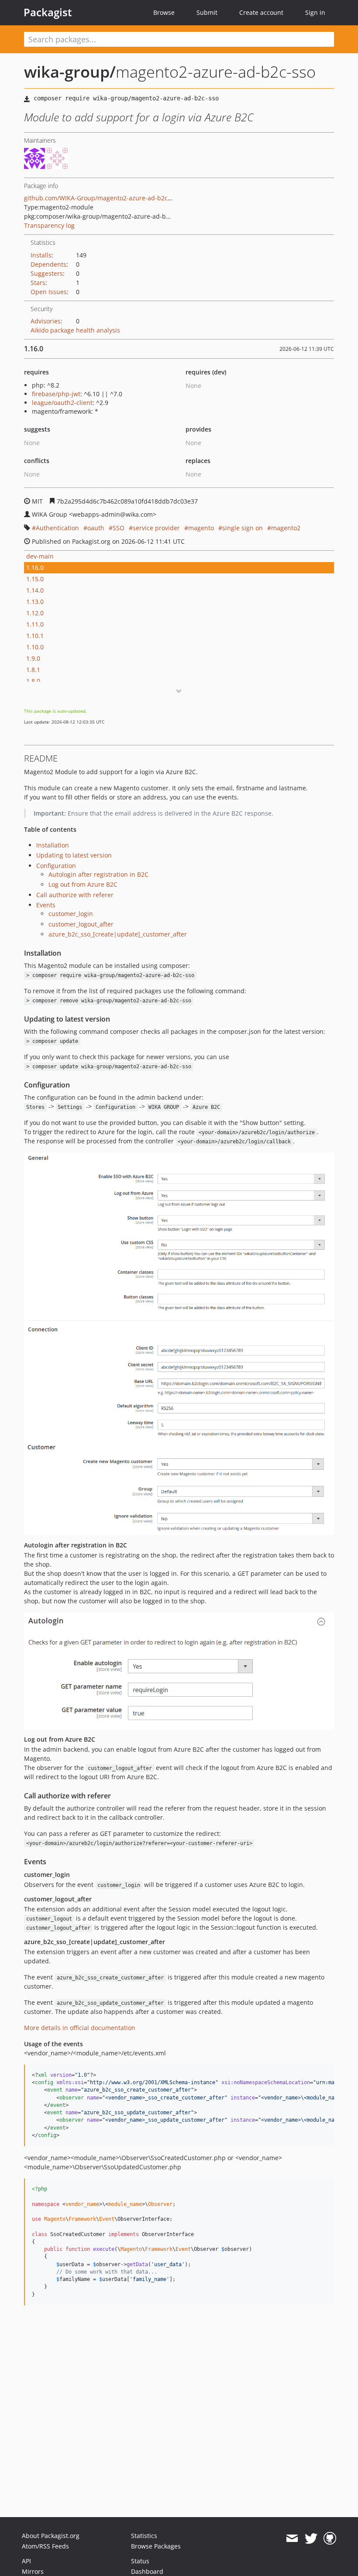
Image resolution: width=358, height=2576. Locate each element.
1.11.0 (35, 624)
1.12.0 (35, 613)
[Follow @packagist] (311, 2538)
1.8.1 (33, 670)
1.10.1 (35, 636)
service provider (156, 528)
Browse (164, 12)
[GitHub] (330, 2538)
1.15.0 (35, 579)
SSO (119, 528)
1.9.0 (33, 658)
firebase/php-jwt (56, 394)
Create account (261, 12)
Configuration (56, 866)
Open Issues (49, 292)
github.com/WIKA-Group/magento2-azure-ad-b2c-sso (102, 198)
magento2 (286, 528)
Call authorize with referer (75, 895)
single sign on (243, 528)
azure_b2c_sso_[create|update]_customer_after (118, 934)
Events (46, 905)
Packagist (48, 12)
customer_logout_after (81, 924)
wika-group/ (70, 72)
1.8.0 (33, 681)
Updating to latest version (74, 855)
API (26, 2561)
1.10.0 (35, 647)
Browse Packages (156, 2546)
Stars (38, 283)
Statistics (144, 2536)
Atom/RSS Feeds (45, 2546)
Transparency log (49, 225)
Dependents (48, 264)
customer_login (71, 914)
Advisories (46, 321)
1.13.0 (35, 602)
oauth (96, 528)
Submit (207, 12)
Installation (53, 845)
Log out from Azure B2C (83, 884)
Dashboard (147, 2571)
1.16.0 (35, 568)
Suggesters (47, 273)
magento (201, 528)
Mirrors (33, 2571)
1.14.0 (35, 590)
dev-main (40, 556)
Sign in (315, 12)
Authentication (57, 528)
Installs (41, 255)
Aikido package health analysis (75, 330)
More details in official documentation (80, 2028)
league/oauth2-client (62, 403)
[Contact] (292, 2538)
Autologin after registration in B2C (98, 874)
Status (140, 2561)
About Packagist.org (51, 2536)
